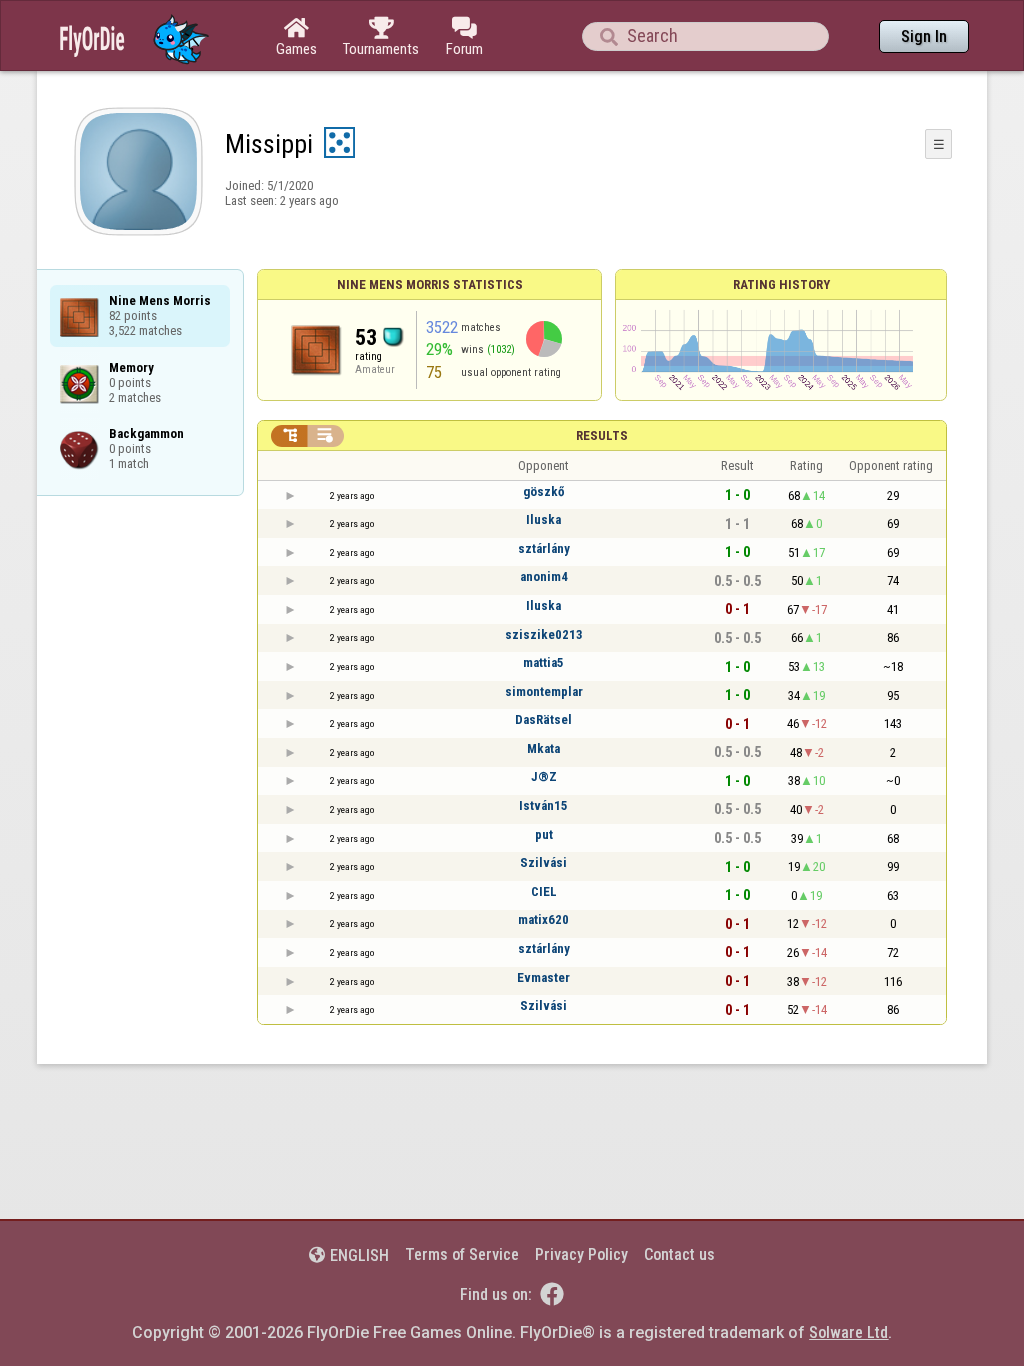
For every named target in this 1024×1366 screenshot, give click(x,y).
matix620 (543, 919)
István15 (543, 805)
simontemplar (544, 691)
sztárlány (544, 548)
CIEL (544, 891)
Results (602, 435)
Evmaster (543, 977)
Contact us (679, 1254)
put (544, 834)
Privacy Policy (581, 1254)
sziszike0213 (544, 634)
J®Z (544, 776)
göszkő (543, 491)
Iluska (543, 519)
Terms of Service (462, 1254)
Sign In (924, 36)
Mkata (543, 748)
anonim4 (544, 576)
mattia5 (543, 662)
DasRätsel (543, 719)
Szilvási (543, 862)
